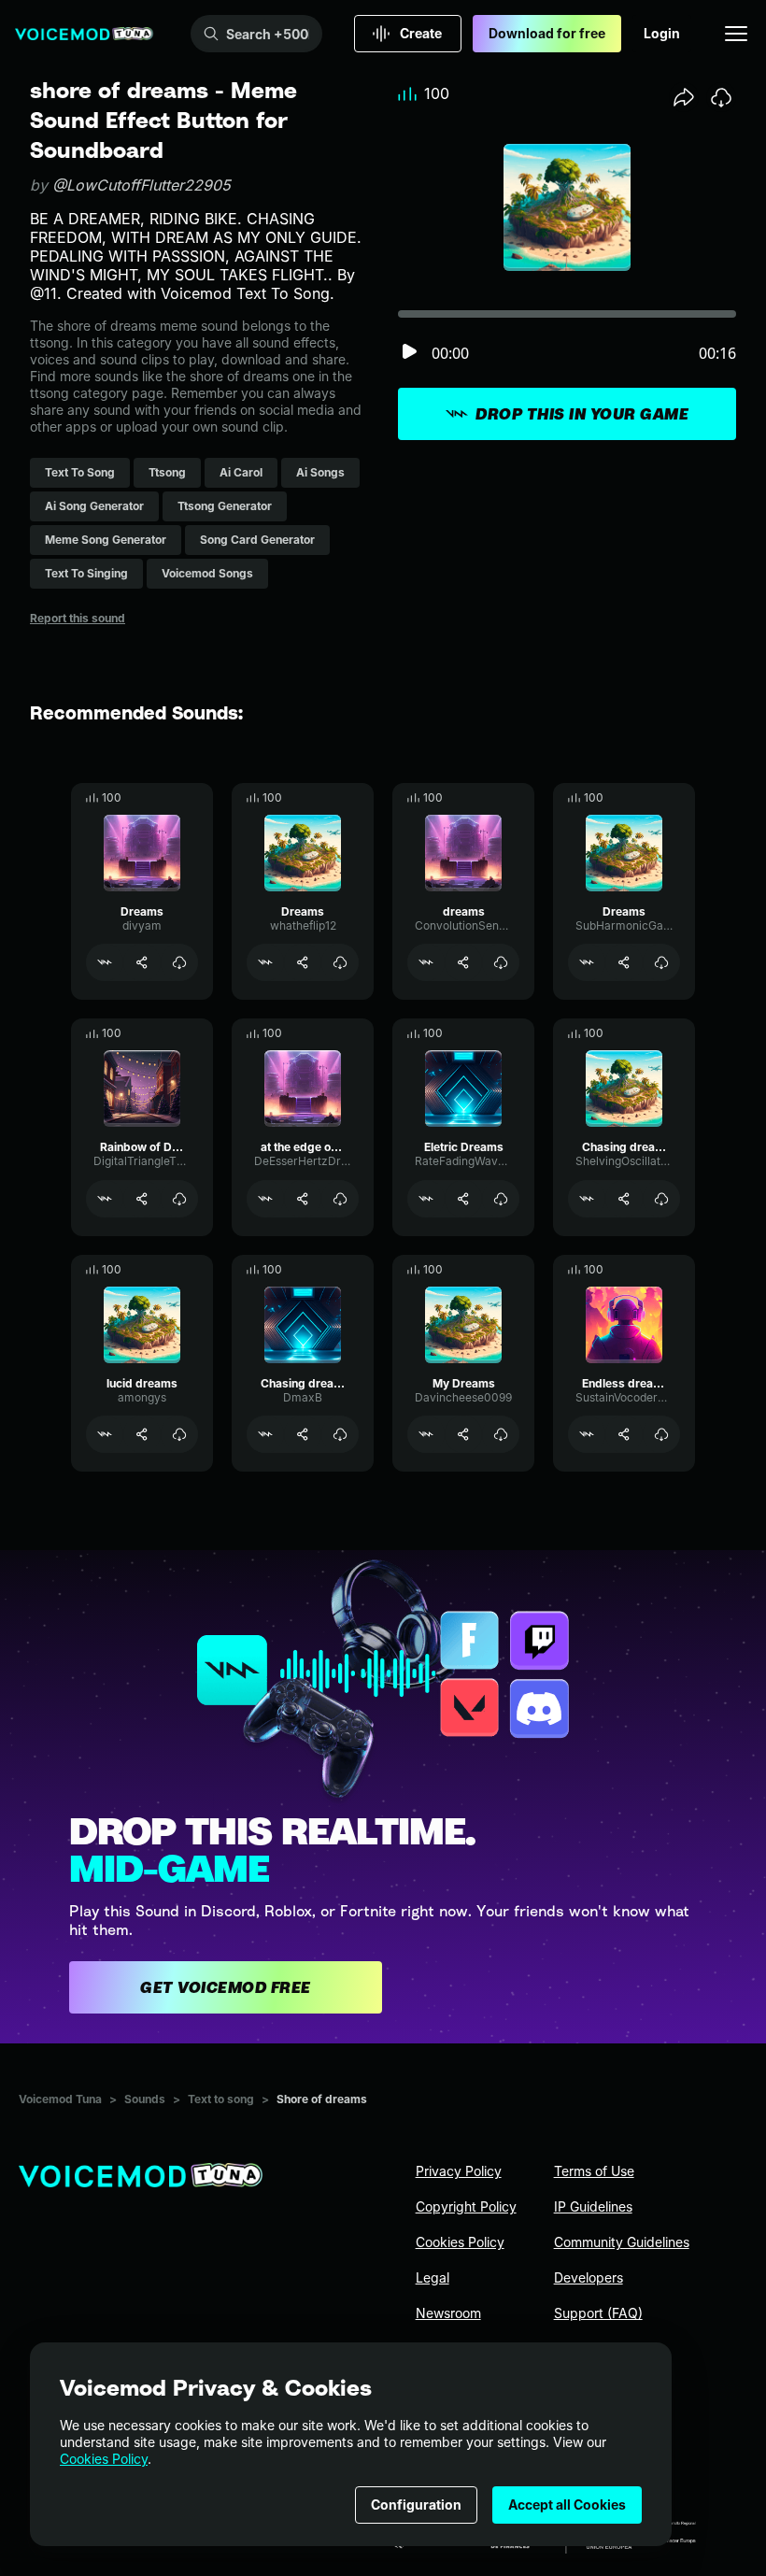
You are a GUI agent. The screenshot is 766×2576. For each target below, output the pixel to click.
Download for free (547, 33)
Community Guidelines (622, 2242)
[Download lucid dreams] (179, 1434)
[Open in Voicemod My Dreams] (426, 1434)
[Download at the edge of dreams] (340, 1199)
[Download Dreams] (179, 962)
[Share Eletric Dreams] (463, 1199)
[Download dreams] (501, 962)
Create (421, 33)
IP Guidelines (593, 2206)
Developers (589, 2277)
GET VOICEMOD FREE (226, 1987)
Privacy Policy (459, 2171)
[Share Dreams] (142, 962)
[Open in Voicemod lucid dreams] (105, 1434)
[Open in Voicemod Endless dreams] (587, 1434)
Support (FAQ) (598, 2313)
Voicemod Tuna (60, 2099)
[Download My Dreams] (501, 1434)
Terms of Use (594, 2171)
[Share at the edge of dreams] (303, 1199)
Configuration (416, 2505)
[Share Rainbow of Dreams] (142, 1199)
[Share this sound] (684, 97)
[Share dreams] (463, 962)
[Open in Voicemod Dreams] (105, 962)
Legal (433, 2277)
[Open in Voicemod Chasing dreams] (587, 1199)
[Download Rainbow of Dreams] (179, 1199)
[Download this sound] (721, 97)
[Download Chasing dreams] (661, 1199)
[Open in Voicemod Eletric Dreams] (426, 1199)
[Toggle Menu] (736, 34)
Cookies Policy (104, 2459)
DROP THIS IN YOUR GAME (582, 414)
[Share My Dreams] (463, 1434)
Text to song (221, 2099)
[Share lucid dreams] (142, 1434)
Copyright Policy (466, 2206)
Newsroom (448, 2313)
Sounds (145, 2099)
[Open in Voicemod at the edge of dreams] (265, 1199)
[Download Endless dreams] (661, 1434)
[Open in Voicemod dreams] (426, 962)
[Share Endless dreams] (624, 1434)
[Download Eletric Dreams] (501, 1199)
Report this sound (78, 618)
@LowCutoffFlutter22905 (142, 185)
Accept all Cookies (567, 2505)
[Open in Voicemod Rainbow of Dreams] (105, 1199)
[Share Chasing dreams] (624, 1199)
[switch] (409, 353)
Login (662, 33)
